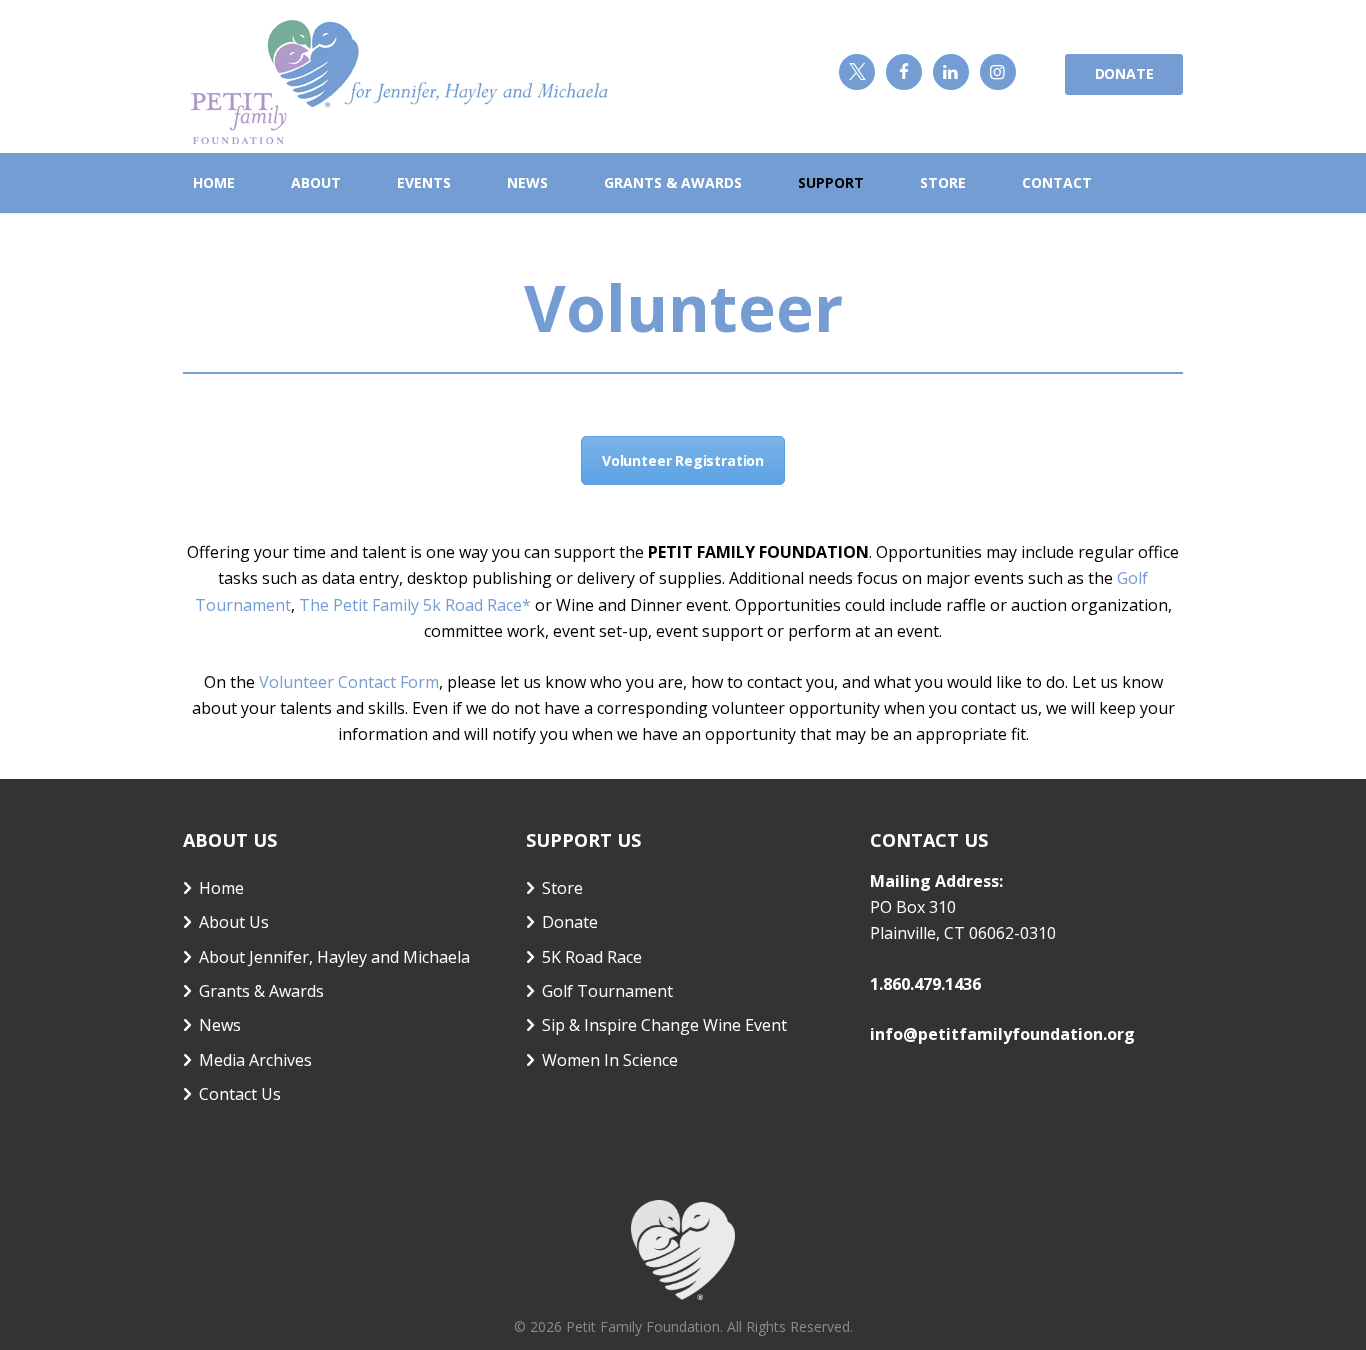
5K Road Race (592, 957)
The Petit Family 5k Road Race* (415, 605)
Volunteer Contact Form (349, 682)
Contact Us (240, 1094)
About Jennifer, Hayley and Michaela (334, 957)
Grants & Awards (261, 991)
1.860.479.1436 (925, 984)
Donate (1124, 73)
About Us (234, 922)
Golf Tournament (607, 991)
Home (221, 888)
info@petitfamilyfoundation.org (1002, 1034)
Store (562, 888)
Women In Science (610, 1060)
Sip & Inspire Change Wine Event (664, 1025)
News (220, 1025)
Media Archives (255, 1060)
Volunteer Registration (683, 460)
